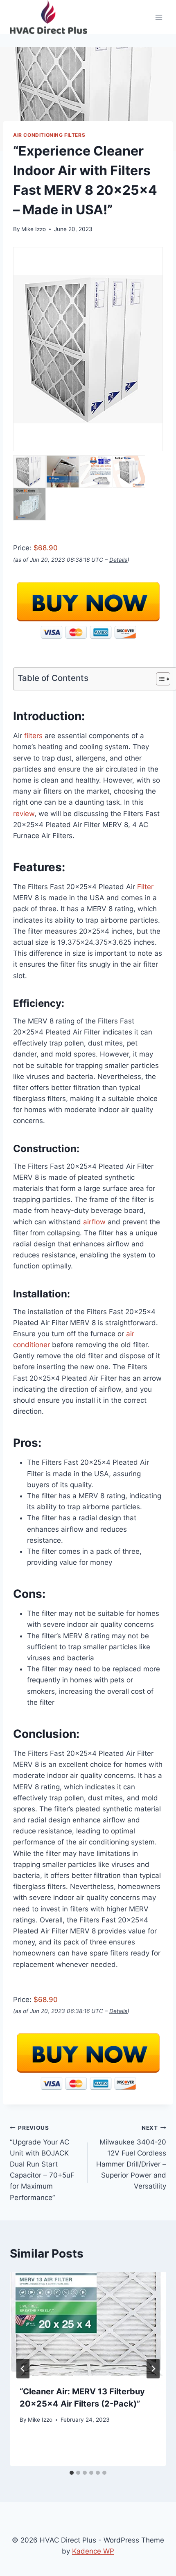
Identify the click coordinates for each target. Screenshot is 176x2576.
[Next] (153, 2369)
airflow (94, 1222)
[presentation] (88, 2324)
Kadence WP (93, 2551)
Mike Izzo (34, 229)
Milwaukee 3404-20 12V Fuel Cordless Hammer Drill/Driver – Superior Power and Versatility (131, 2157)
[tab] (72, 2473)
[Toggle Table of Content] (159, 679)
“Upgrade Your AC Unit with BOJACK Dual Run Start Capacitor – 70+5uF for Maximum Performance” (42, 2163)
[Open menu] (159, 17)
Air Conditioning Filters (49, 135)
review (24, 814)
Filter (145, 887)
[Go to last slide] (23, 2369)
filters (33, 736)
